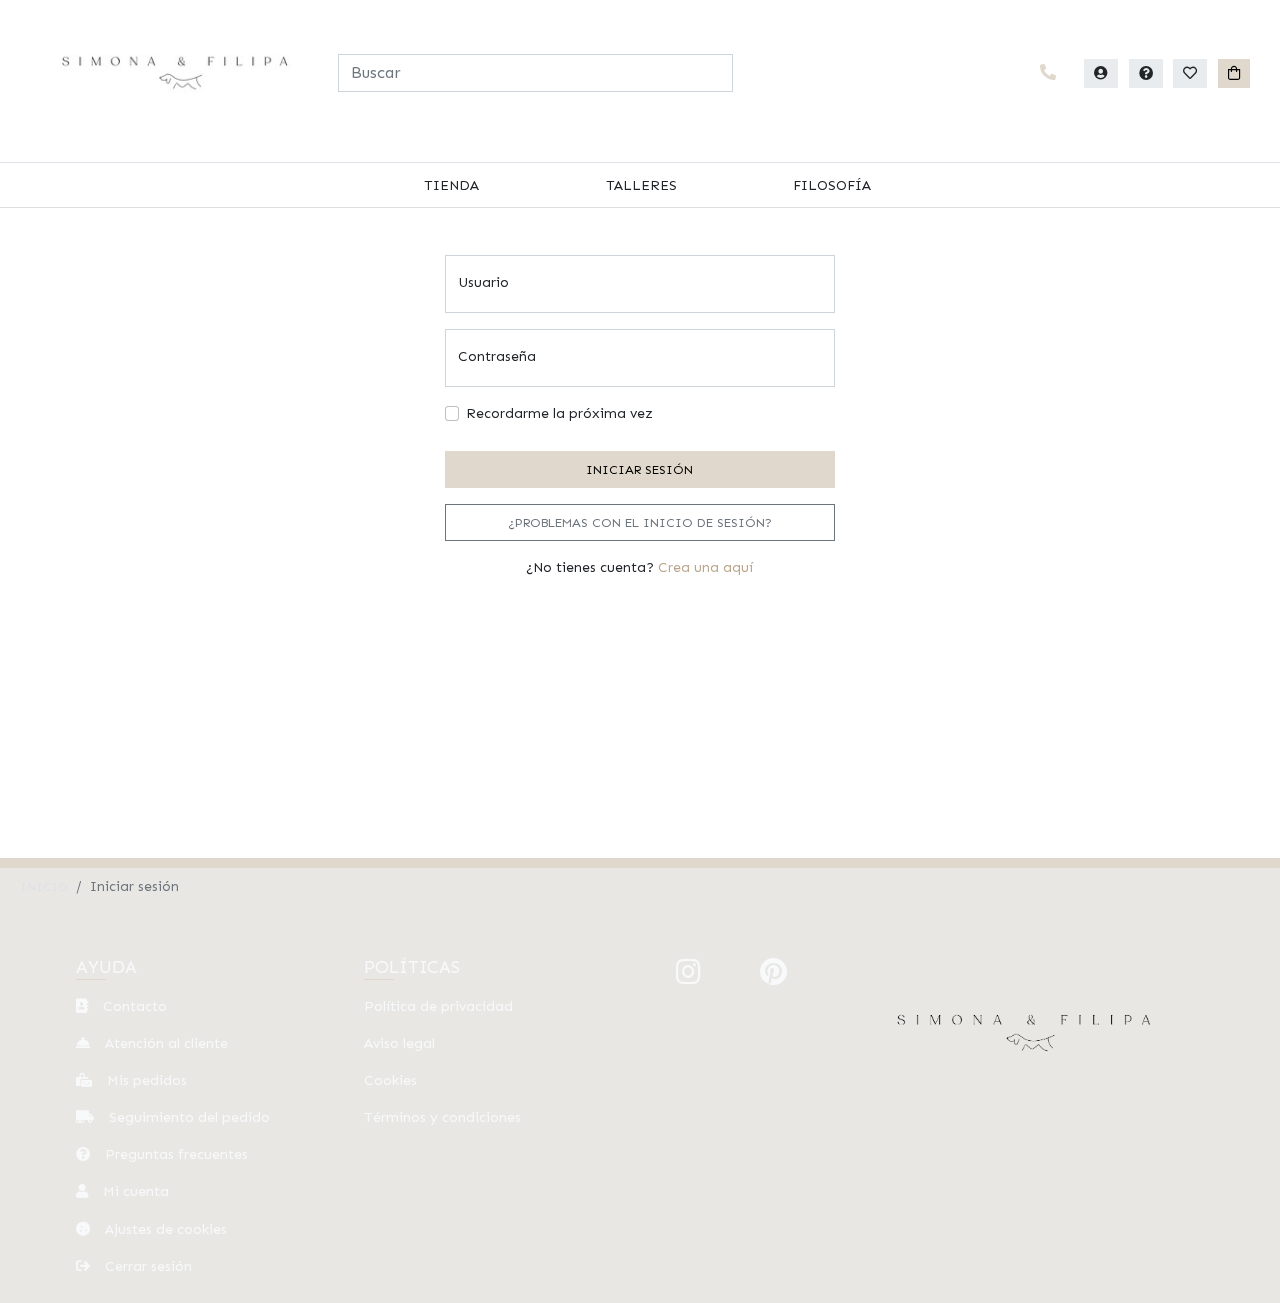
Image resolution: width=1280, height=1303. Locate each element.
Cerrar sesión (146, 1266)
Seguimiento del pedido (187, 1117)
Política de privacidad (438, 1006)
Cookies (390, 1080)
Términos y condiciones (442, 1117)
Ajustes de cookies (164, 1229)
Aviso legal (399, 1043)
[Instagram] (688, 972)
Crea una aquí (705, 567)
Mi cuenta (134, 1191)
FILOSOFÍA (832, 185)
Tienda (451, 185)
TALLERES (641, 185)
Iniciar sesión (639, 469)
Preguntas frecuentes (174, 1154)
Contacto (133, 1006)
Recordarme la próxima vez (559, 413)
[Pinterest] (773, 972)
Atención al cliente (164, 1043)
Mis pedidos (145, 1080)
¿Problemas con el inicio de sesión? (640, 522)
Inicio (44, 887)
